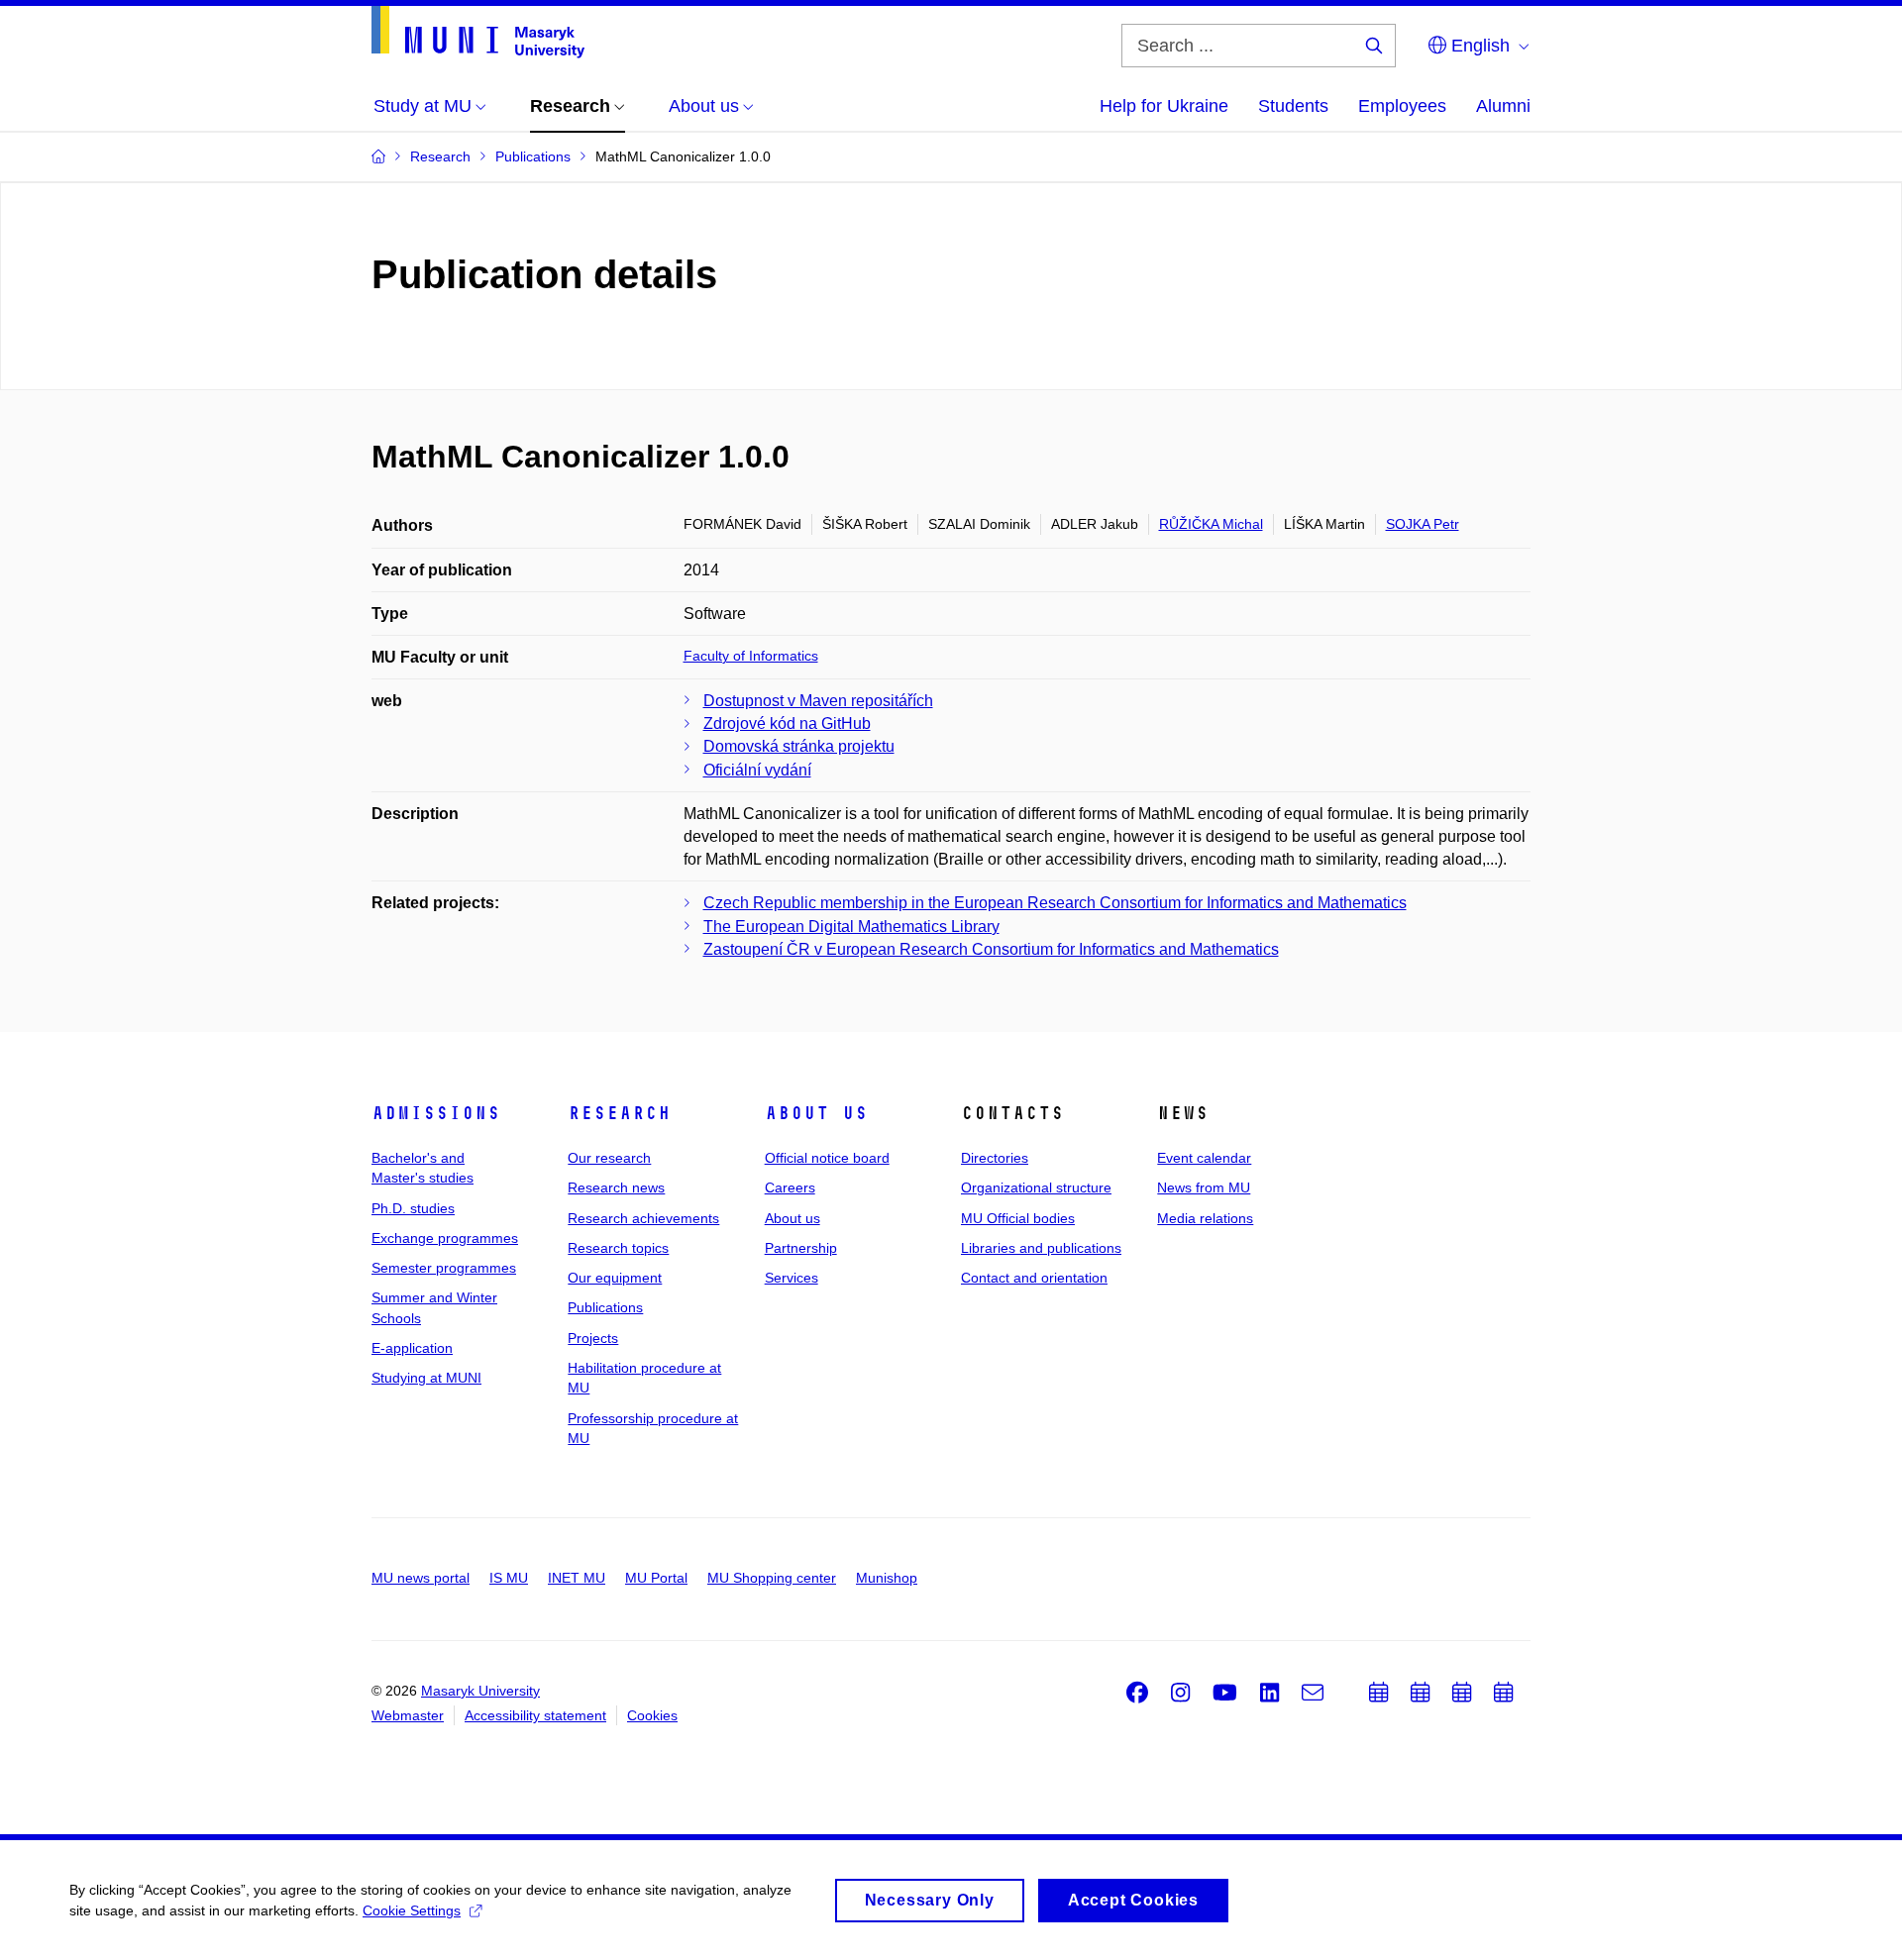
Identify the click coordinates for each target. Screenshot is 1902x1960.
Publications (605, 1307)
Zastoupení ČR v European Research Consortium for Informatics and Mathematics (991, 949)
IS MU (509, 1578)
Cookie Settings (412, 1910)
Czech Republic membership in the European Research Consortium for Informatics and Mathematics (1055, 903)
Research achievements (643, 1218)
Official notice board (827, 1158)
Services (792, 1278)
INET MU (577, 1578)
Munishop (887, 1578)
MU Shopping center (772, 1578)
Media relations (1205, 1218)
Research (619, 1113)
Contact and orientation (1034, 1278)
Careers (790, 1187)
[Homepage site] (478, 32)
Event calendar (1204, 1158)
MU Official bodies (1018, 1218)
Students (1293, 106)
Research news (616, 1187)
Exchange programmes (445, 1238)
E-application (412, 1348)
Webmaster (408, 1715)
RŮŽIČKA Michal (1211, 524)
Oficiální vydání (757, 770)
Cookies (652, 1715)
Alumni (1503, 106)
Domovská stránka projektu (799, 746)
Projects (593, 1338)
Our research (609, 1158)
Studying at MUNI (426, 1378)
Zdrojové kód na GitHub (787, 723)
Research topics (618, 1248)
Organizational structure (1036, 1187)
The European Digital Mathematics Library (851, 927)
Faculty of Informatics (751, 656)
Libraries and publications (1041, 1248)
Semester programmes (444, 1268)
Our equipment (615, 1278)
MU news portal (421, 1578)
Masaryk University (480, 1691)
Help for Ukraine (1164, 106)
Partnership (801, 1248)
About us (816, 1113)
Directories (995, 1158)
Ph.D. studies (413, 1208)
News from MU (1204, 1187)
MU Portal (656, 1578)
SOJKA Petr (1423, 524)
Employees (1402, 106)
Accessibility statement (535, 1715)
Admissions (436, 1113)
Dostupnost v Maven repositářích (818, 701)
